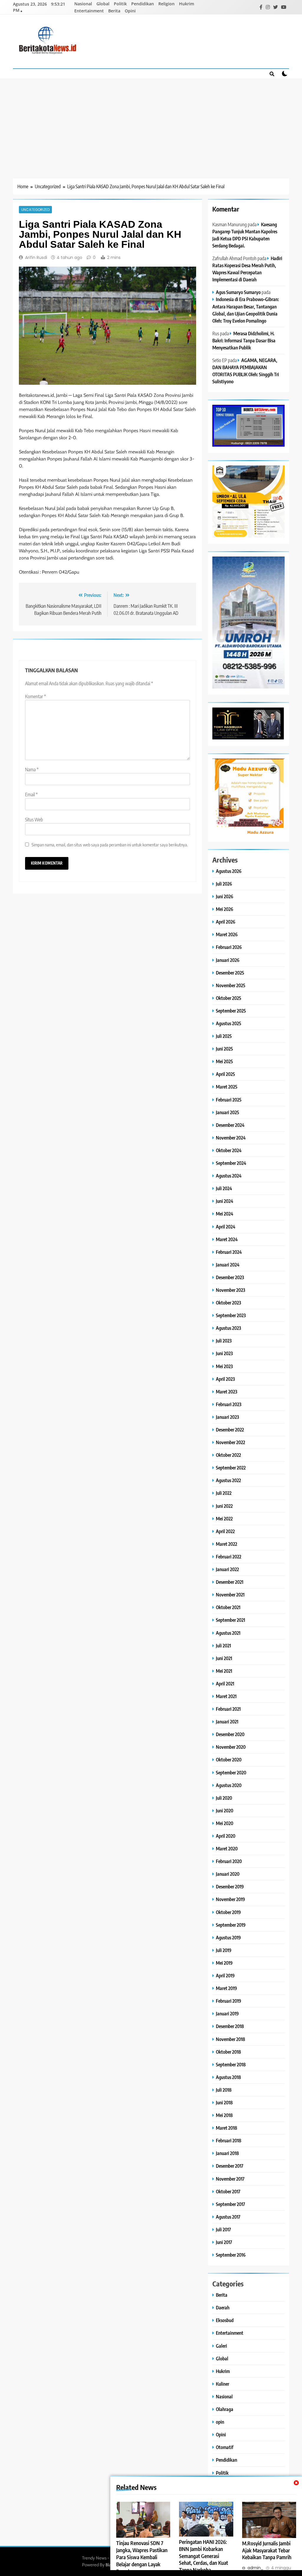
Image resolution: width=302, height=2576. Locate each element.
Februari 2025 (229, 1100)
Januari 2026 (228, 960)
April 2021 (225, 1684)
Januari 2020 (228, 1874)
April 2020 (226, 1836)
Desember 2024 (230, 1125)
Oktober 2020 (229, 1760)
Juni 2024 (225, 1201)
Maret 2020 (227, 1848)
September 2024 (231, 1163)
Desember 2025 (230, 973)
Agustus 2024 (229, 1176)
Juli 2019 (224, 1950)
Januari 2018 (227, 2153)
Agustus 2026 (229, 871)
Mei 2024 (225, 1214)
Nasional (83, 4)
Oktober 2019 (228, 1912)
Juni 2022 (224, 1506)
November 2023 (230, 1290)
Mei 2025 (224, 1061)
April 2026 (226, 922)
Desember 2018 (230, 2026)
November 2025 (231, 985)
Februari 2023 (229, 1404)
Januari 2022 (227, 1569)
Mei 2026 (225, 909)
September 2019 (231, 1925)
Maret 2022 (226, 1544)
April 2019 (225, 1975)
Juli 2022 (224, 1493)
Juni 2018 (224, 2102)
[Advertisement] (151, 123)
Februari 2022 (229, 1557)
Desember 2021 (230, 1582)
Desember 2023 (230, 1277)
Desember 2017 (230, 2166)
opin (220, 2422)
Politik (120, 4)
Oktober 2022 (228, 1455)
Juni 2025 (224, 1049)
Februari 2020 (229, 1861)
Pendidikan (143, 4)
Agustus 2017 (228, 2217)
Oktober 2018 (228, 2052)
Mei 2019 (224, 1963)
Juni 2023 (224, 1353)
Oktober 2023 (228, 1303)
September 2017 (230, 2204)
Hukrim (187, 4)
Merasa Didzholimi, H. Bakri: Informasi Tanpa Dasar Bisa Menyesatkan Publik (244, 340)
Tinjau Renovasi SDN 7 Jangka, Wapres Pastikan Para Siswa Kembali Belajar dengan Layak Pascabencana (142, 2557)
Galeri (221, 2346)
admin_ (255, 2568)
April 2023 (225, 1379)
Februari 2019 (229, 2001)
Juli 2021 (223, 1645)
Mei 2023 (224, 1366)
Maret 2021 (226, 1696)
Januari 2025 (228, 1112)
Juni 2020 (225, 1810)
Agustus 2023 (228, 1328)
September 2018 (231, 2064)
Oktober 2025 (229, 998)
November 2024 (231, 1138)
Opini (130, 11)
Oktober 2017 (228, 2191)
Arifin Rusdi (36, 257)
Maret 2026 (227, 934)
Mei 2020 (225, 1823)
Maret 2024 (227, 1239)
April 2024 (226, 1227)
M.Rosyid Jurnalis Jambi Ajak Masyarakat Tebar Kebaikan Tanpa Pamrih (267, 2550)
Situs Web (34, 820)
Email (31, 795)
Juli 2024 (224, 1188)
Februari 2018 (229, 2140)
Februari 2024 (229, 1252)
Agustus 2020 (229, 1785)
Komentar (36, 696)
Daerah (223, 2307)
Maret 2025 (227, 1087)
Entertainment (89, 11)
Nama (32, 770)
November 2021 (230, 1595)
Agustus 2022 (228, 1480)
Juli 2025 (224, 1036)
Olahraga (225, 2409)
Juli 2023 (224, 1341)
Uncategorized (35, 209)
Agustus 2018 (228, 2077)
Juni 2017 (224, 2242)
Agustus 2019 (228, 1937)
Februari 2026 (229, 947)
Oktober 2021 (228, 1607)
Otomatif (225, 2447)
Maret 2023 (226, 1392)
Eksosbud (225, 2320)
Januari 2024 (228, 1265)
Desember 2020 (230, 1734)
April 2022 (225, 1531)
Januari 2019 (227, 2013)
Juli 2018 (224, 2090)
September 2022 (231, 1468)
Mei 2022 (224, 1519)
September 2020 (231, 1772)
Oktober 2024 (229, 1150)
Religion (166, 4)
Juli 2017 (223, 2229)
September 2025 (231, 1011)
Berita (114, 11)
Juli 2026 (224, 884)
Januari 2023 (227, 1417)
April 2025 (225, 1074)
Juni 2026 (225, 896)
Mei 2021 (224, 1671)
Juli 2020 (224, 1798)
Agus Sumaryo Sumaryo (238, 292)
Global (103, 4)
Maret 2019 (226, 1988)
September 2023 (231, 1315)
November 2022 (230, 1442)
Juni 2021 (224, 1658)
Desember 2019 (230, 1886)
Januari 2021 (227, 1722)
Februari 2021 (228, 1709)
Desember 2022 (230, 1430)
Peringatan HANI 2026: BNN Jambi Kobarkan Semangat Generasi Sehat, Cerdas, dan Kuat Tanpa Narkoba (203, 2556)
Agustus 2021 (228, 1633)
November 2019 (230, 1899)
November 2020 (231, 1747)
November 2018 (230, 2039)
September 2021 (230, 1620)
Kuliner (223, 2384)
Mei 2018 (224, 2115)
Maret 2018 (226, 2128)
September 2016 (231, 2255)
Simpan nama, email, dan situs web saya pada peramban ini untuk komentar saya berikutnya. (110, 844)
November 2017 (230, 2179)
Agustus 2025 (229, 1023)
